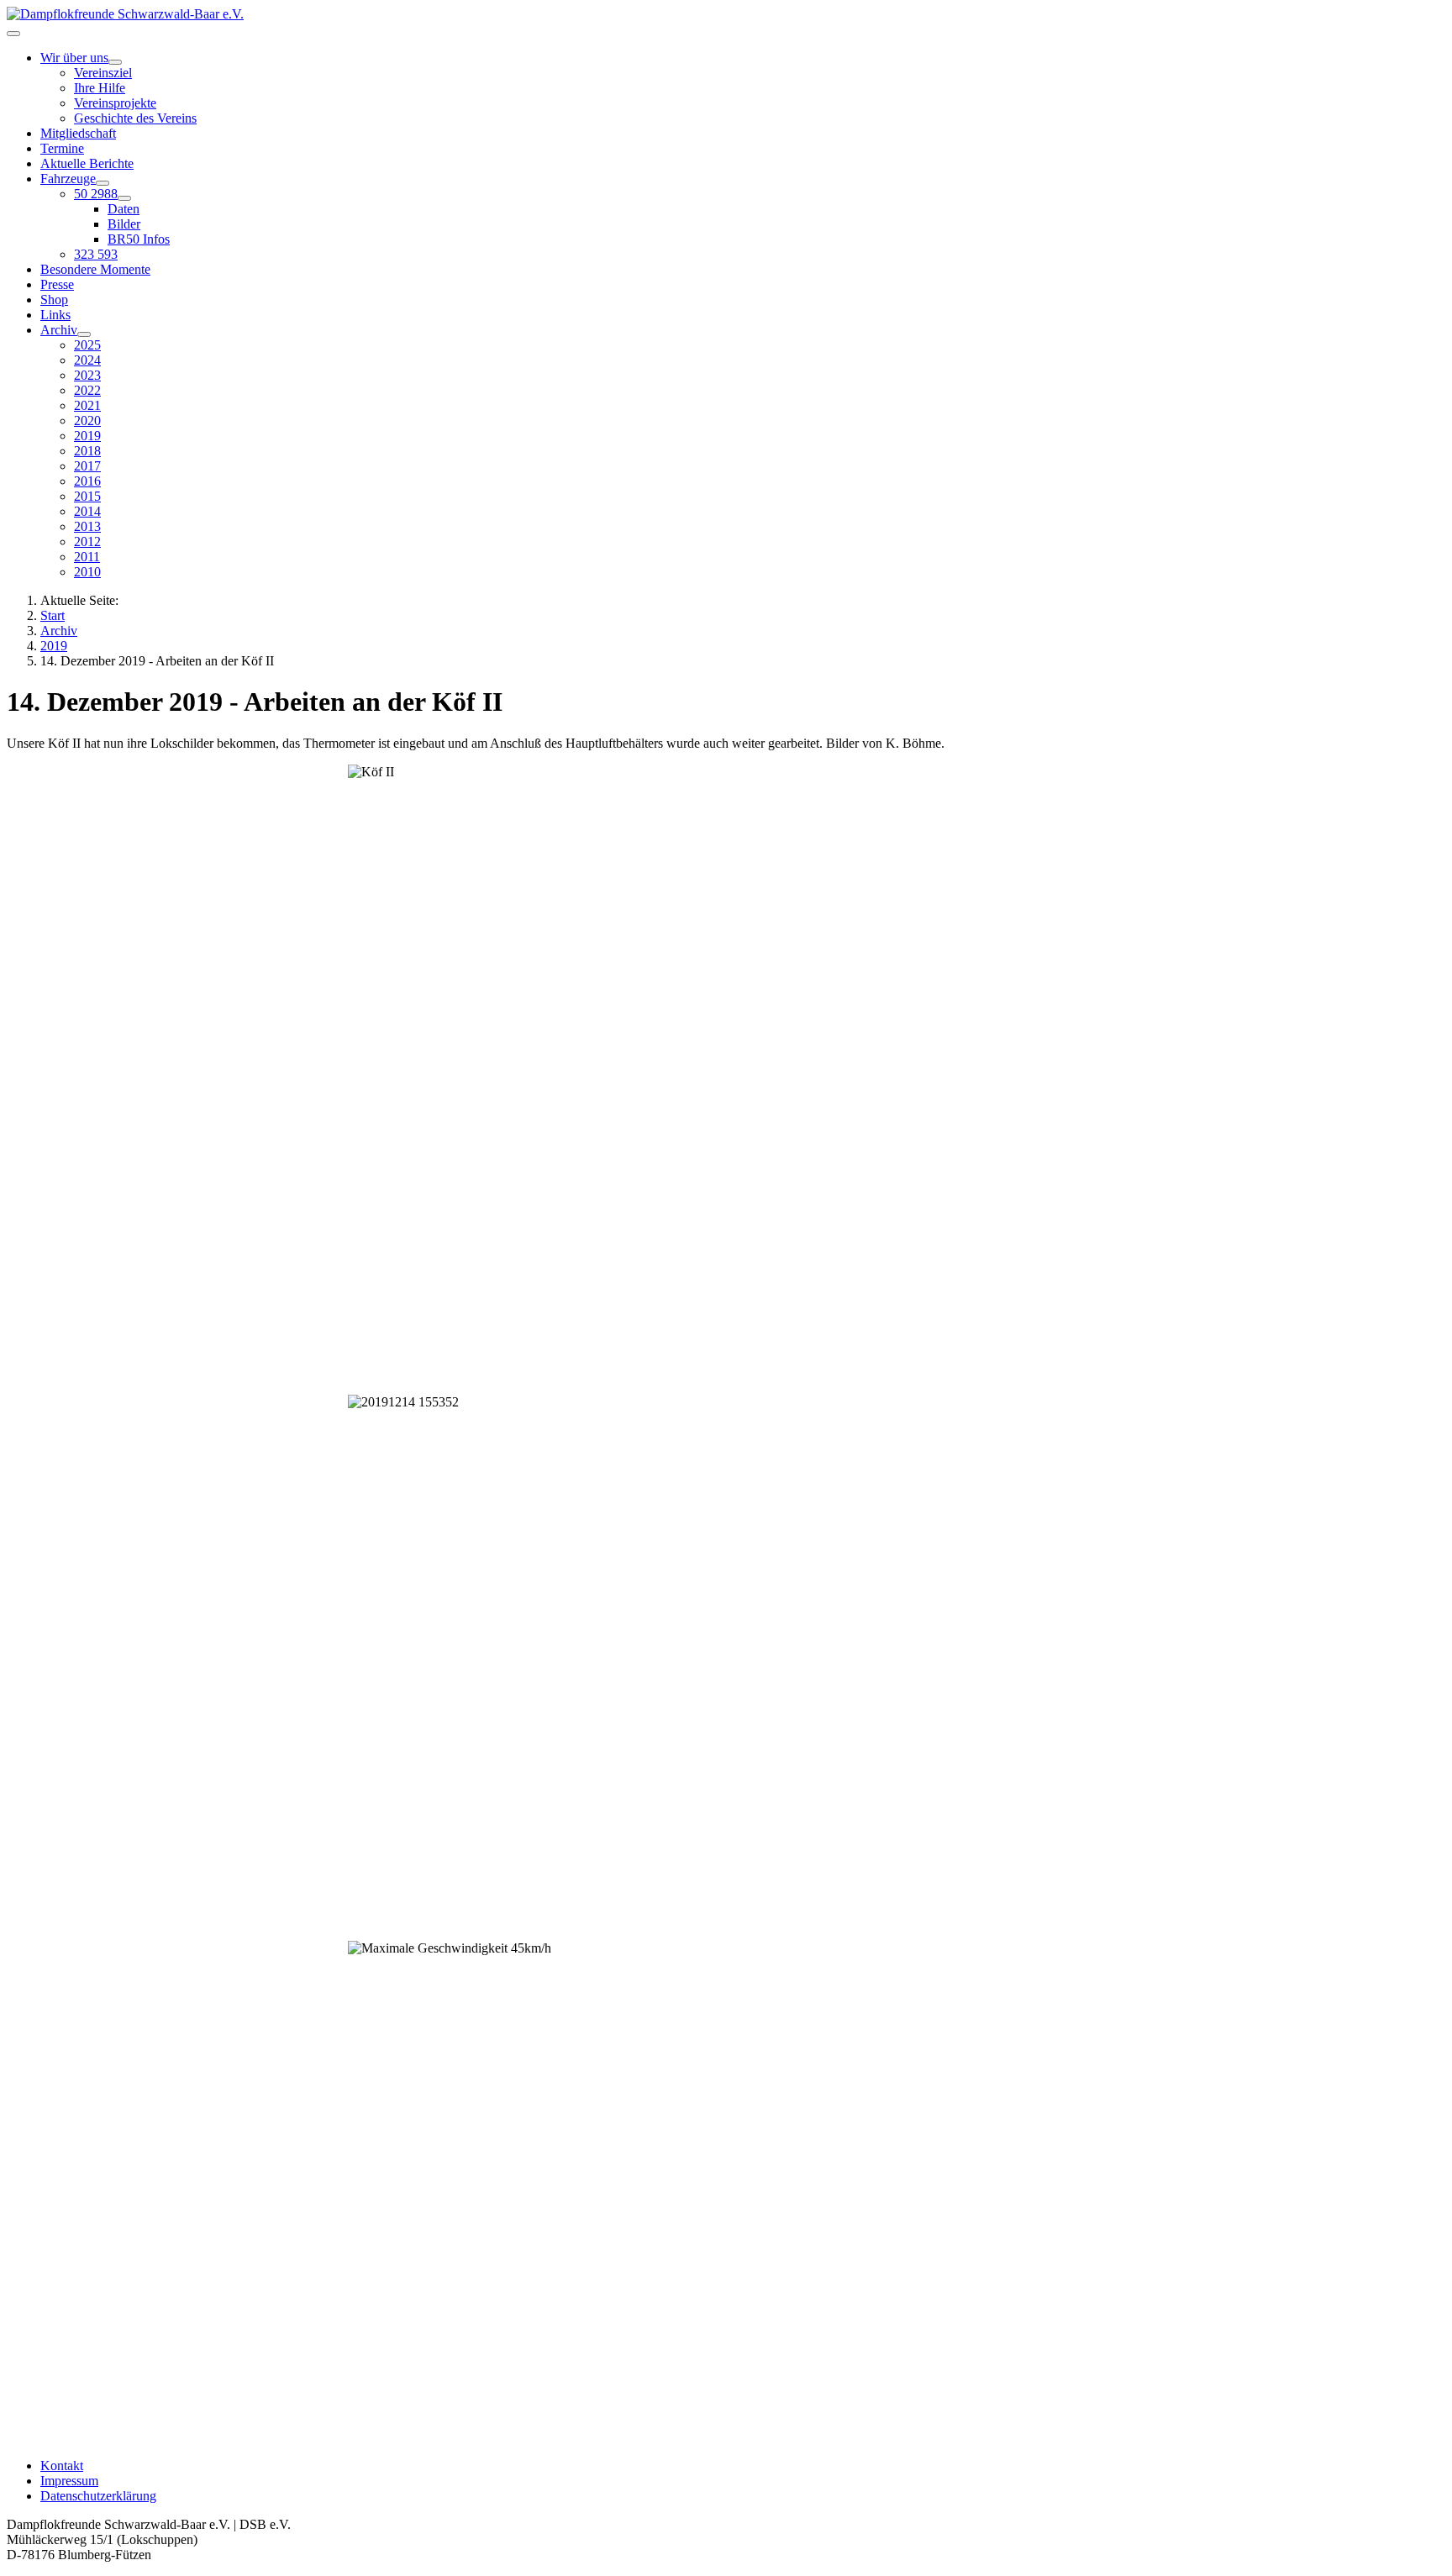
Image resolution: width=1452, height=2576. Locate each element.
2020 (87, 421)
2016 (87, 481)
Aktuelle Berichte (87, 163)
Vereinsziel (103, 73)
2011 (87, 557)
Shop (54, 300)
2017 (87, 466)
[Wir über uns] (115, 62)
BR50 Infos (139, 239)
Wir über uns (74, 58)
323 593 (96, 254)
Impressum (69, 2481)
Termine (62, 148)
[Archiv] (84, 334)
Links (55, 315)
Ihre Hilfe (100, 88)
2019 (87, 436)
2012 (87, 541)
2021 (87, 405)
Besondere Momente (95, 269)
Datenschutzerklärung (98, 2496)
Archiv (59, 330)
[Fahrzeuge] (103, 183)
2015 (87, 496)
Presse (57, 284)
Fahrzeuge (68, 179)
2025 (87, 345)
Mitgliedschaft (78, 133)
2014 (87, 511)
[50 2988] (124, 198)
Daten (124, 209)
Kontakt (62, 2466)
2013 (87, 526)
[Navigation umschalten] (13, 34)
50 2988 (96, 194)
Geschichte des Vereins (135, 118)
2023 (87, 375)
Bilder (124, 224)
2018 (87, 451)
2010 (87, 572)
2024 (87, 360)
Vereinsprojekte (115, 103)
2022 (87, 390)
